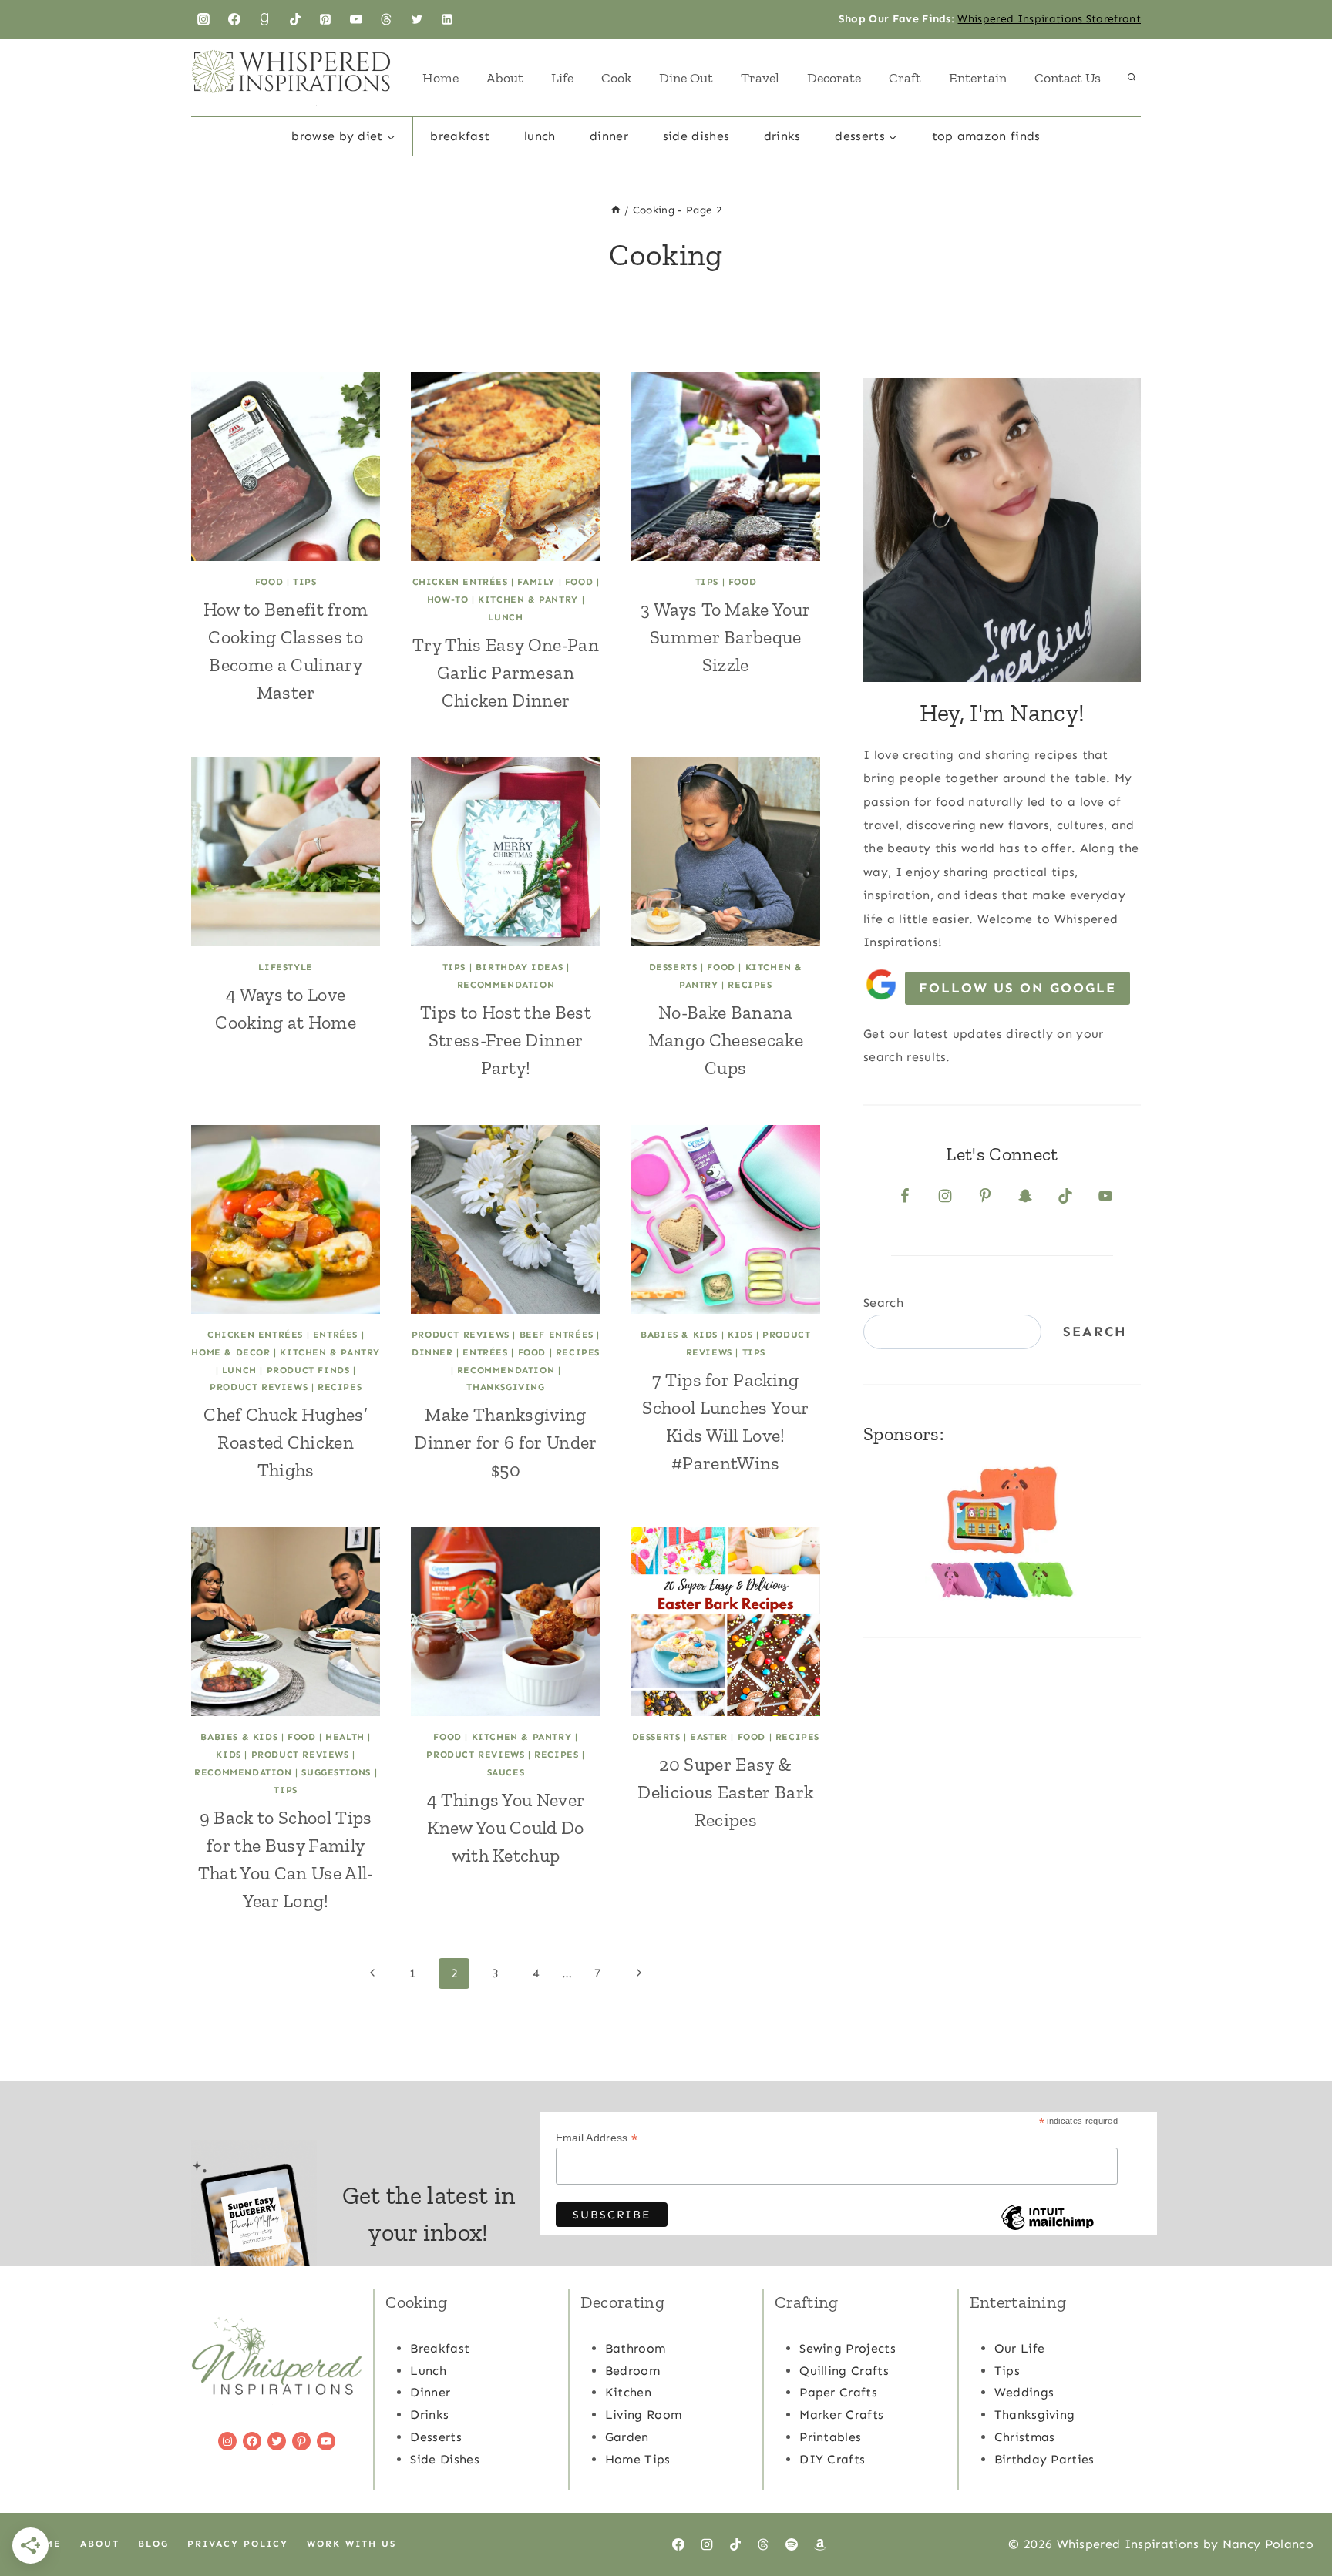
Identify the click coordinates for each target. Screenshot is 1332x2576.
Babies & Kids (679, 1335)
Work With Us (351, 2544)
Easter (709, 1737)
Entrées (335, 1335)
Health (345, 1737)
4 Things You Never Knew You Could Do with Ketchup (506, 1827)
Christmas (1025, 2437)
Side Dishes (696, 136)
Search (883, 1303)
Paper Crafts (838, 2392)
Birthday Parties (1044, 2459)
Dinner (609, 136)
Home (441, 78)
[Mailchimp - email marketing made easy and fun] (1048, 2229)
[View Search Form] (1132, 78)
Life (562, 78)
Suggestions (336, 1772)
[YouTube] (356, 19)
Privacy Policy (238, 2544)
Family (536, 582)
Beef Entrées (557, 1335)
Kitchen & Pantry (528, 599)
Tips (304, 582)
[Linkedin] (447, 19)
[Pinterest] (325, 19)
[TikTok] (295, 19)
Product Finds (308, 1370)
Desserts (673, 967)
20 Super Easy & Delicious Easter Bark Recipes (725, 1792)
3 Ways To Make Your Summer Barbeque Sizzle (725, 637)
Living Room (644, 2415)
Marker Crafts (841, 2415)
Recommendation (506, 985)
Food (269, 582)
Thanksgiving (505, 1387)
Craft (905, 78)
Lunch (540, 136)
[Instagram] (203, 19)
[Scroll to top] (1296, 2517)
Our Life (1020, 2348)
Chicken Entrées (460, 582)
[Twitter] (417, 19)
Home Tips (638, 2459)
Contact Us (1068, 78)
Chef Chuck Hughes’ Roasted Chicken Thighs (286, 1442)
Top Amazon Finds (986, 136)
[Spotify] (792, 2544)
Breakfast (460, 136)
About (505, 78)
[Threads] (386, 19)
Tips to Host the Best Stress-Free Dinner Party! (506, 1040)
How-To (448, 599)
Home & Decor (230, 1352)
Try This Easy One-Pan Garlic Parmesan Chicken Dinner (506, 672)
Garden (627, 2437)
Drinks (782, 136)
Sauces (506, 1772)
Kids (740, 1335)
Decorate (834, 78)
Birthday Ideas (519, 967)
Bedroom (632, 2371)
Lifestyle (285, 967)
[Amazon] (820, 2544)
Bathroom (636, 2348)
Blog (153, 2544)
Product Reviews (259, 1387)
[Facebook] (234, 19)
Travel (760, 78)
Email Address (597, 2138)
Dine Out (686, 78)
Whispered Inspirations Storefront (1049, 19)
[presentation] (286, 467)
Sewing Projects (848, 2348)
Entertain (978, 78)
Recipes (750, 985)
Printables (830, 2437)
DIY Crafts (832, 2459)
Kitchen (628, 2392)
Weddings (1024, 2392)
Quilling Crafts (844, 2371)
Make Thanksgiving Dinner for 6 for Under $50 (505, 1442)
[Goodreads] (264, 19)
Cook (616, 78)
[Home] (616, 210)
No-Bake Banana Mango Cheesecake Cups (726, 1040)
